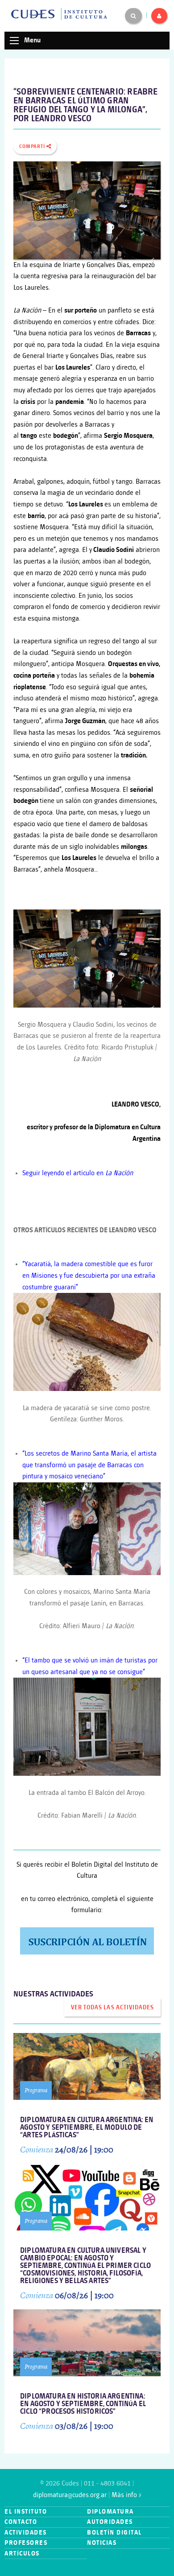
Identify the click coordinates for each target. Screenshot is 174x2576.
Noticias (102, 2543)
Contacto (21, 2522)
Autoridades (110, 2522)
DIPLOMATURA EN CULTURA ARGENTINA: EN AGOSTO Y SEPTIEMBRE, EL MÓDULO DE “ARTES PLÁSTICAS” (87, 2128)
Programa (36, 2090)
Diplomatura (110, 2512)
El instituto (26, 2512)
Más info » (126, 2495)
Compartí (33, 147)
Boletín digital (114, 2533)
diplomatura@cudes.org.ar (70, 2495)
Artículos (22, 2553)
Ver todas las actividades (112, 2008)
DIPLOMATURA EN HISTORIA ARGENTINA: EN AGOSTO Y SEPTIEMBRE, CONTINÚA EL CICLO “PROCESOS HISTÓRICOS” (83, 2404)
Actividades (26, 2533)
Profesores (26, 2543)
